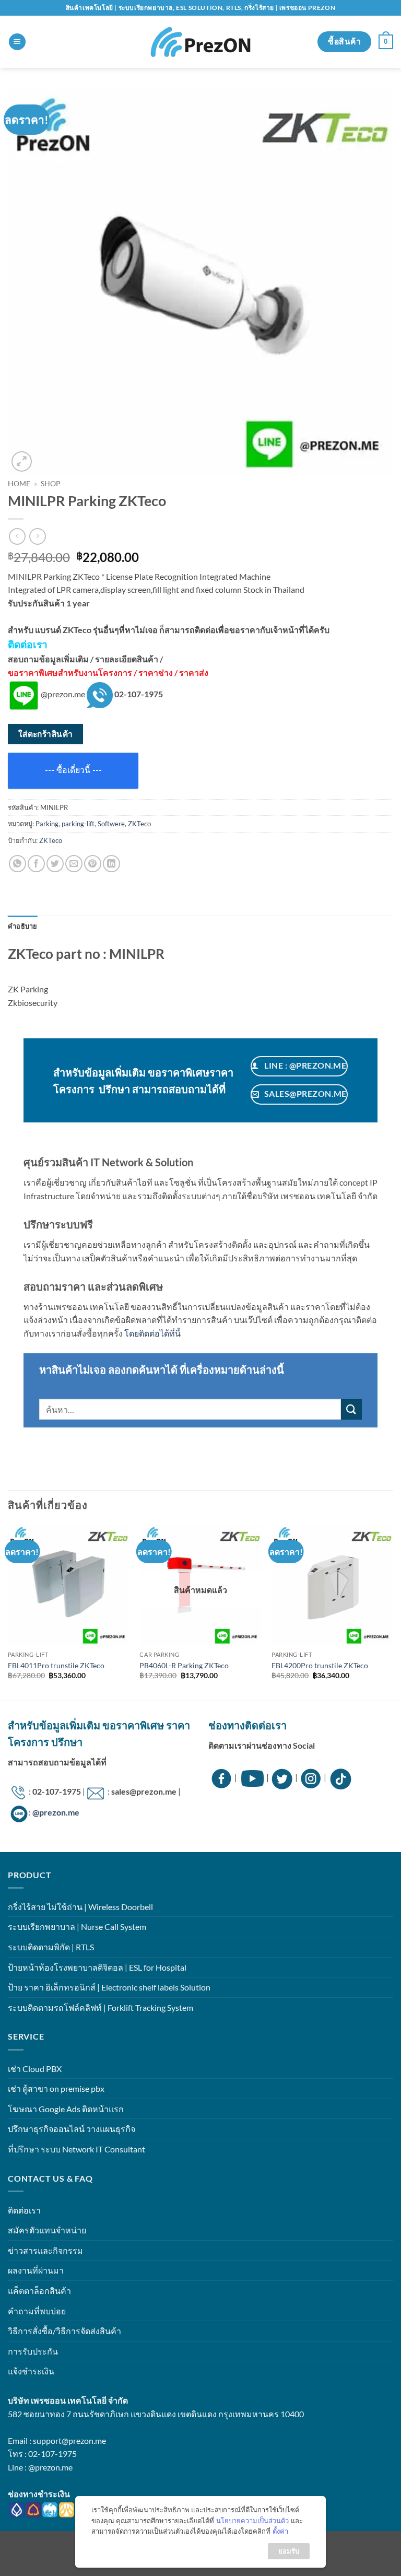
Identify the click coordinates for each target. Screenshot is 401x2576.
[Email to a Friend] (74, 864)
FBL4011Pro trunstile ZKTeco (56, 1665)
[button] (17, 42)
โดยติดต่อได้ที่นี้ (152, 1333)
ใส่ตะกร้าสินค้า (46, 734)
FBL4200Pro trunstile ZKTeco (320, 1665)
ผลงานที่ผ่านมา (36, 2270)
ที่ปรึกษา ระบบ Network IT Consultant (76, 2149)
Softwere (111, 824)
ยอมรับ (289, 2551)
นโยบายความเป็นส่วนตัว (252, 2521)
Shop (51, 484)
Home (19, 484)
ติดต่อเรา (24, 2210)
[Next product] (17, 536)
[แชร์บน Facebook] (36, 864)
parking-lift (78, 824)
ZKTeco (139, 824)
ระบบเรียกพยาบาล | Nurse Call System (77, 1927)
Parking (47, 824)
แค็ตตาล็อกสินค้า (39, 2291)
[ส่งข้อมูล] (351, 1409)
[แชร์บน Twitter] (55, 864)
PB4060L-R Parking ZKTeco (184, 1665)
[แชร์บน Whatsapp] (17, 864)
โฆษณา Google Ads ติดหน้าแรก (66, 2109)
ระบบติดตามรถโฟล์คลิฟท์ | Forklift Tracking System (101, 2007)
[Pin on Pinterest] (93, 864)
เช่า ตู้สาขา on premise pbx (56, 2088)
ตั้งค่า (280, 2531)
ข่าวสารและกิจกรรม (45, 2250)
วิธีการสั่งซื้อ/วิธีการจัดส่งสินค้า (64, 2331)
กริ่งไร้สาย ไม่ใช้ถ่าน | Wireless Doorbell (80, 1907)
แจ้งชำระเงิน (31, 2371)
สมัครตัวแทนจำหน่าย (47, 2230)
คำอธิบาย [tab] (23, 926)
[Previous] (8, 1611)
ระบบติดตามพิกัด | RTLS (51, 1947)
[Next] (393, 1611)
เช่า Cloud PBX (35, 2069)
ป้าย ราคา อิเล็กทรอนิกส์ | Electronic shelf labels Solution (109, 1987)
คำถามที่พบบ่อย (37, 2311)
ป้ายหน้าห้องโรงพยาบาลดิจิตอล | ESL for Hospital (97, 1967)
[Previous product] (37, 536)
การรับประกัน (33, 2351)
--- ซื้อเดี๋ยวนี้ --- (73, 770)
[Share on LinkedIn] (111, 864)
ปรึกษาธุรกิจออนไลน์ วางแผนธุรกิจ (72, 2129)
